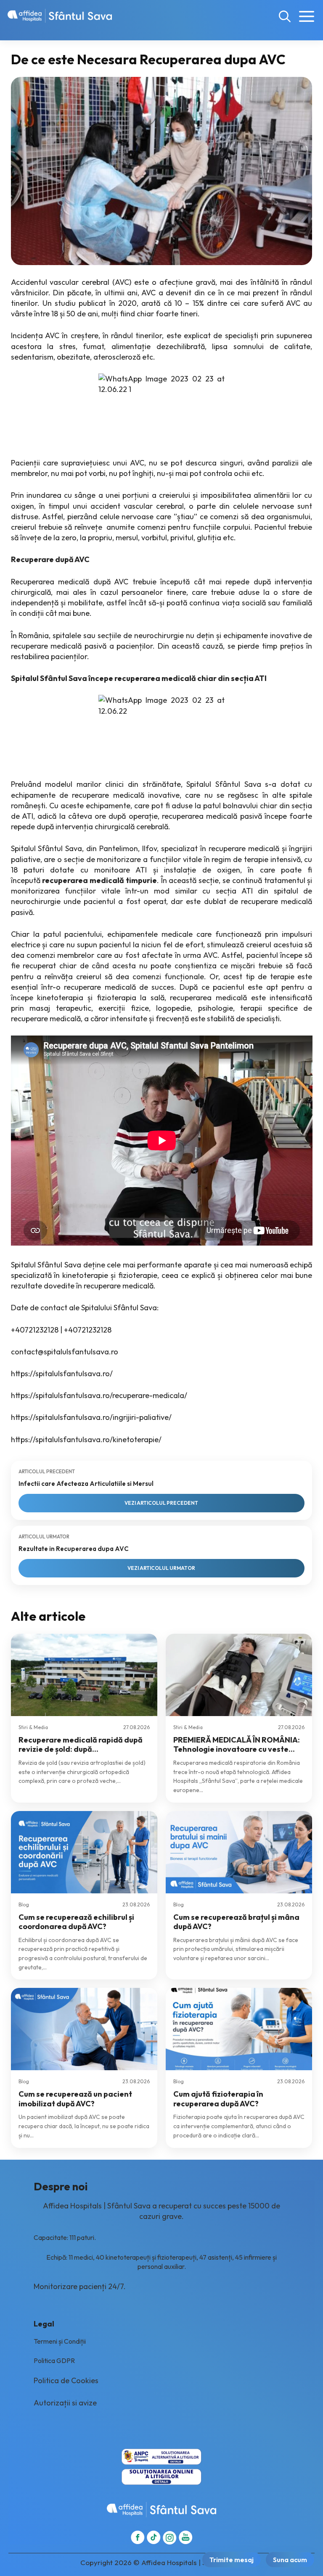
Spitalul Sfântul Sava (224, 784)
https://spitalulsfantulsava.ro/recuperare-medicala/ (99, 1395)
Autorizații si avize (65, 2403)
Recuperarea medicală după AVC (70, 582)
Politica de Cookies (66, 2380)
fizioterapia (116, 998)
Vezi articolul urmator (161, 1568)
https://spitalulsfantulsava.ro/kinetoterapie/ (86, 1439)
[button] (285, 16)
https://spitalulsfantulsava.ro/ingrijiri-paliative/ (91, 1417)
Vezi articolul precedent (161, 1503)
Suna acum (290, 2560)
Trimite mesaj (232, 2560)
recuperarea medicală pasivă (212, 816)
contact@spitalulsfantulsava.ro (65, 1352)
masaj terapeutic (60, 1008)
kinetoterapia (60, 998)
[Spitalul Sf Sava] (60, 16)
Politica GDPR (54, 2360)
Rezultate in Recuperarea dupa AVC (74, 1549)
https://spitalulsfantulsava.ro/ (62, 1373)
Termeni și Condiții (60, 2341)
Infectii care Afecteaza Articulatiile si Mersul (86, 1484)
